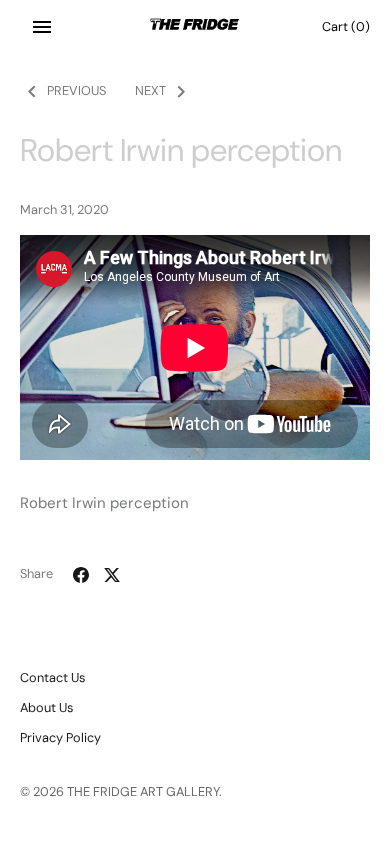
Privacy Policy (60, 737)
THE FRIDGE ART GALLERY (143, 791)
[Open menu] (42, 27)
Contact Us (52, 677)
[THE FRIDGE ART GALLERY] (195, 27)
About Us (46, 707)
